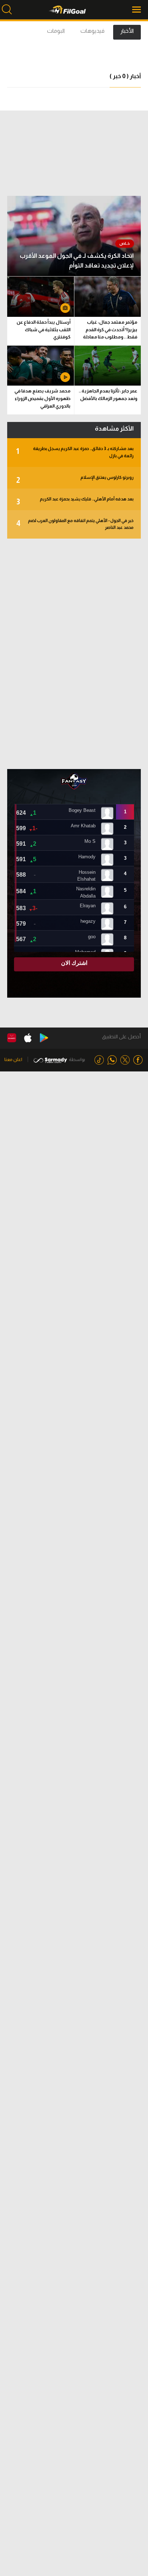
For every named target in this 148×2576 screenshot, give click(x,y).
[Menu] (137, 10)
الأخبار (127, 31)
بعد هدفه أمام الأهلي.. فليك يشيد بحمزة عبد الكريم (75, 501)
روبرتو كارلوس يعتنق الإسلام (75, 480)
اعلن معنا (13, 1059)
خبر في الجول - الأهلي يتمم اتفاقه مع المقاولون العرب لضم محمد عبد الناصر (75, 524)
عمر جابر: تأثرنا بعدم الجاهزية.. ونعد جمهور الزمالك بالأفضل (108, 395)
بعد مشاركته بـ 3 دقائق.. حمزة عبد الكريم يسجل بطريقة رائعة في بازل (75, 452)
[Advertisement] (74, 654)
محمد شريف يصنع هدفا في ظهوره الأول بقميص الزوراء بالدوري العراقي (42, 398)
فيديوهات (92, 31)
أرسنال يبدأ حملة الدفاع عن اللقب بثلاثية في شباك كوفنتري (43, 330)
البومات (56, 31)
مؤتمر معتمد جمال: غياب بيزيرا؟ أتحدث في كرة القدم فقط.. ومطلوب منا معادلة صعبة (110, 331)
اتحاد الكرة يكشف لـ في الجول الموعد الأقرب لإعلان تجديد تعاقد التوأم (77, 261)
